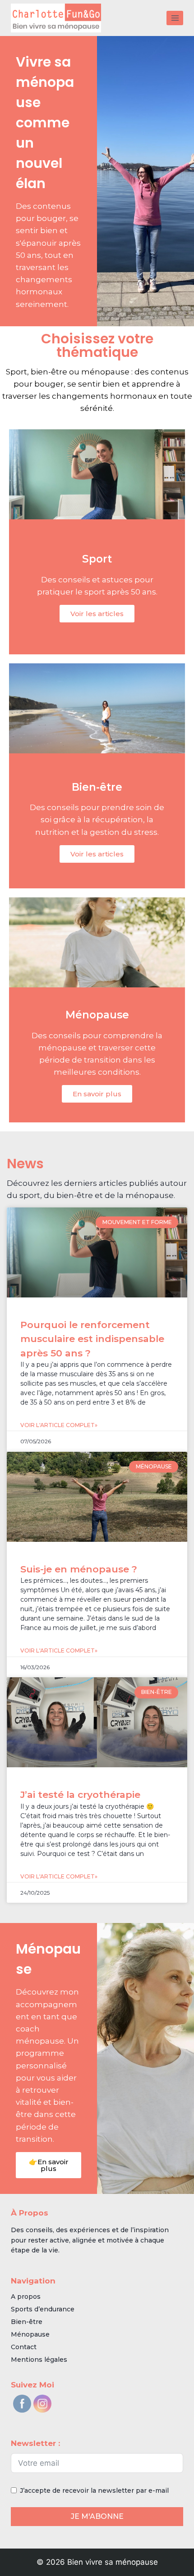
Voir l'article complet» (59, 1425)
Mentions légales (39, 2360)
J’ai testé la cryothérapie (80, 1795)
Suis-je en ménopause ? (79, 1569)
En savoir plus (97, 1094)
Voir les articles (97, 614)
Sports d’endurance (43, 2309)
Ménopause (30, 2334)
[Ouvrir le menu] (175, 18)
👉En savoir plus (49, 2165)
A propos (26, 2297)
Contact (24, 2347)
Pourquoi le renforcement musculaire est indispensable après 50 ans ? (92, 1339)
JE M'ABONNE (97, 2516)
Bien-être (27, 2322)
